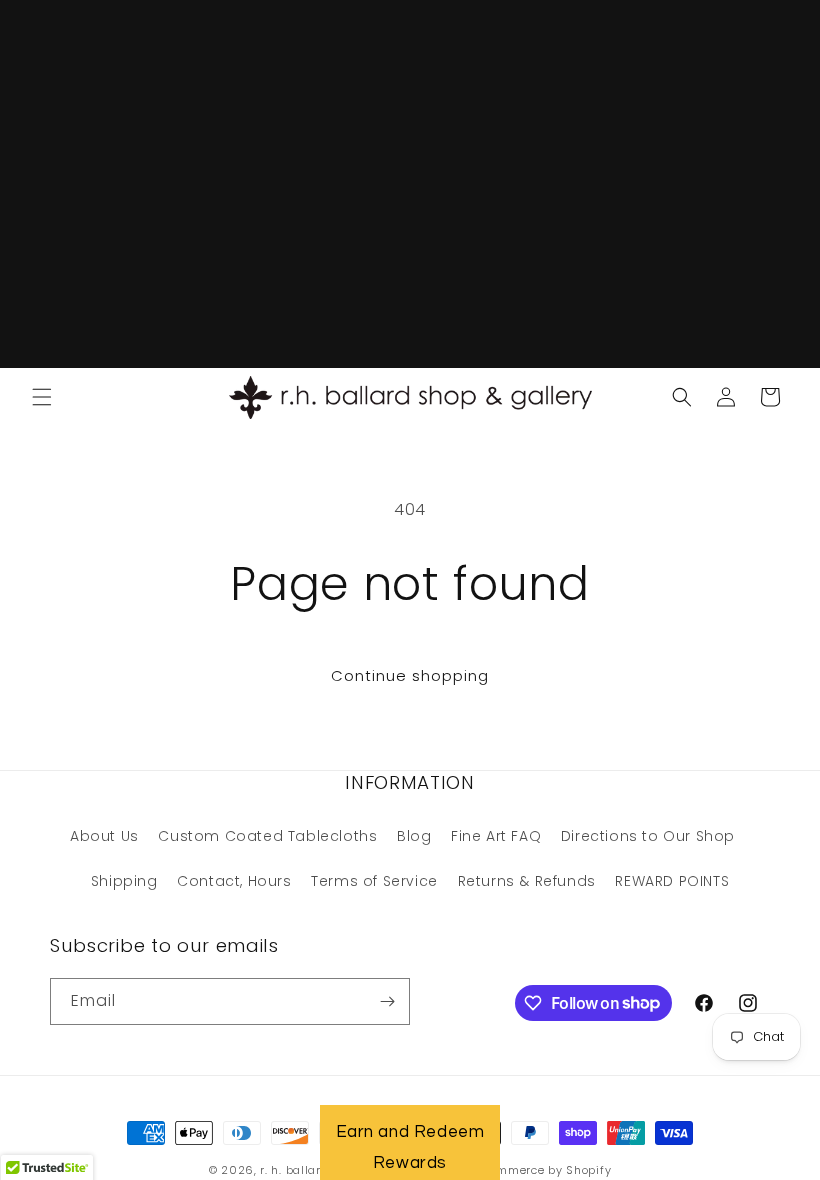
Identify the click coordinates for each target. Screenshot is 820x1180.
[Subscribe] (387, 1001)
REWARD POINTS (672, 881)
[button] (42, 397)
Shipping (124, 881)
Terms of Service (374, 881)
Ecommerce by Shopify (543, 1170)
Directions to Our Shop (648, 836)
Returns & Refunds (527, 881)
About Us (104, 836)
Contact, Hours (234, 881)
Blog (414, 836)
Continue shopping (410, 675)
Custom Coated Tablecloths (267, 836)
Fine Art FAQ (496, 836)
